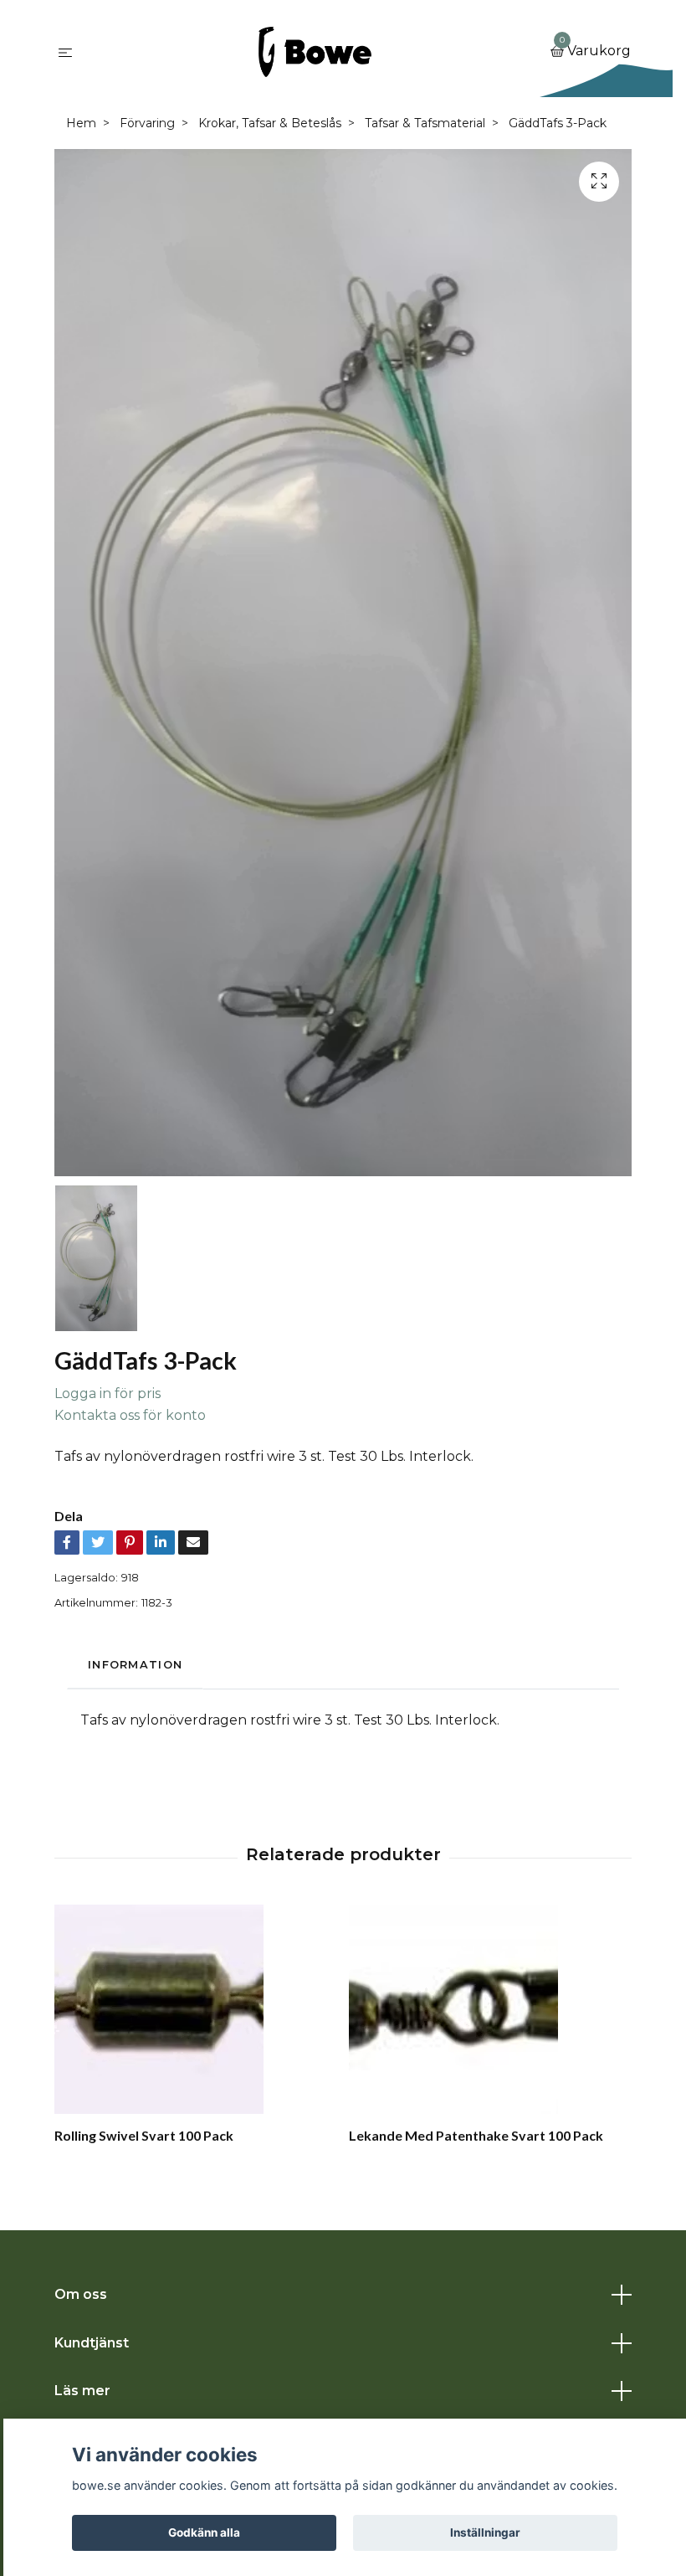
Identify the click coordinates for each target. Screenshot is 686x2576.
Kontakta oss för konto (130, 1415)
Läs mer (82, 2391)
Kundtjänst (92, 2343)
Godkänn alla (204, 2532)
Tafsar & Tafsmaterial (425, 123)
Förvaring (147, 123)
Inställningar (485, 2532)
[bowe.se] (315, 52)
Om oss (81, 2294)
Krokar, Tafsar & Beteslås (270, 123)
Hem (81, 123)
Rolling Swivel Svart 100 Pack (144, 2135)
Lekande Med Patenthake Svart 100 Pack (476, 2135)
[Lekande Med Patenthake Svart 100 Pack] (490, 2009)
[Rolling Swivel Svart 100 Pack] (195, 2009)
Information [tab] (135, 1665)
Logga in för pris (108, 1393)
